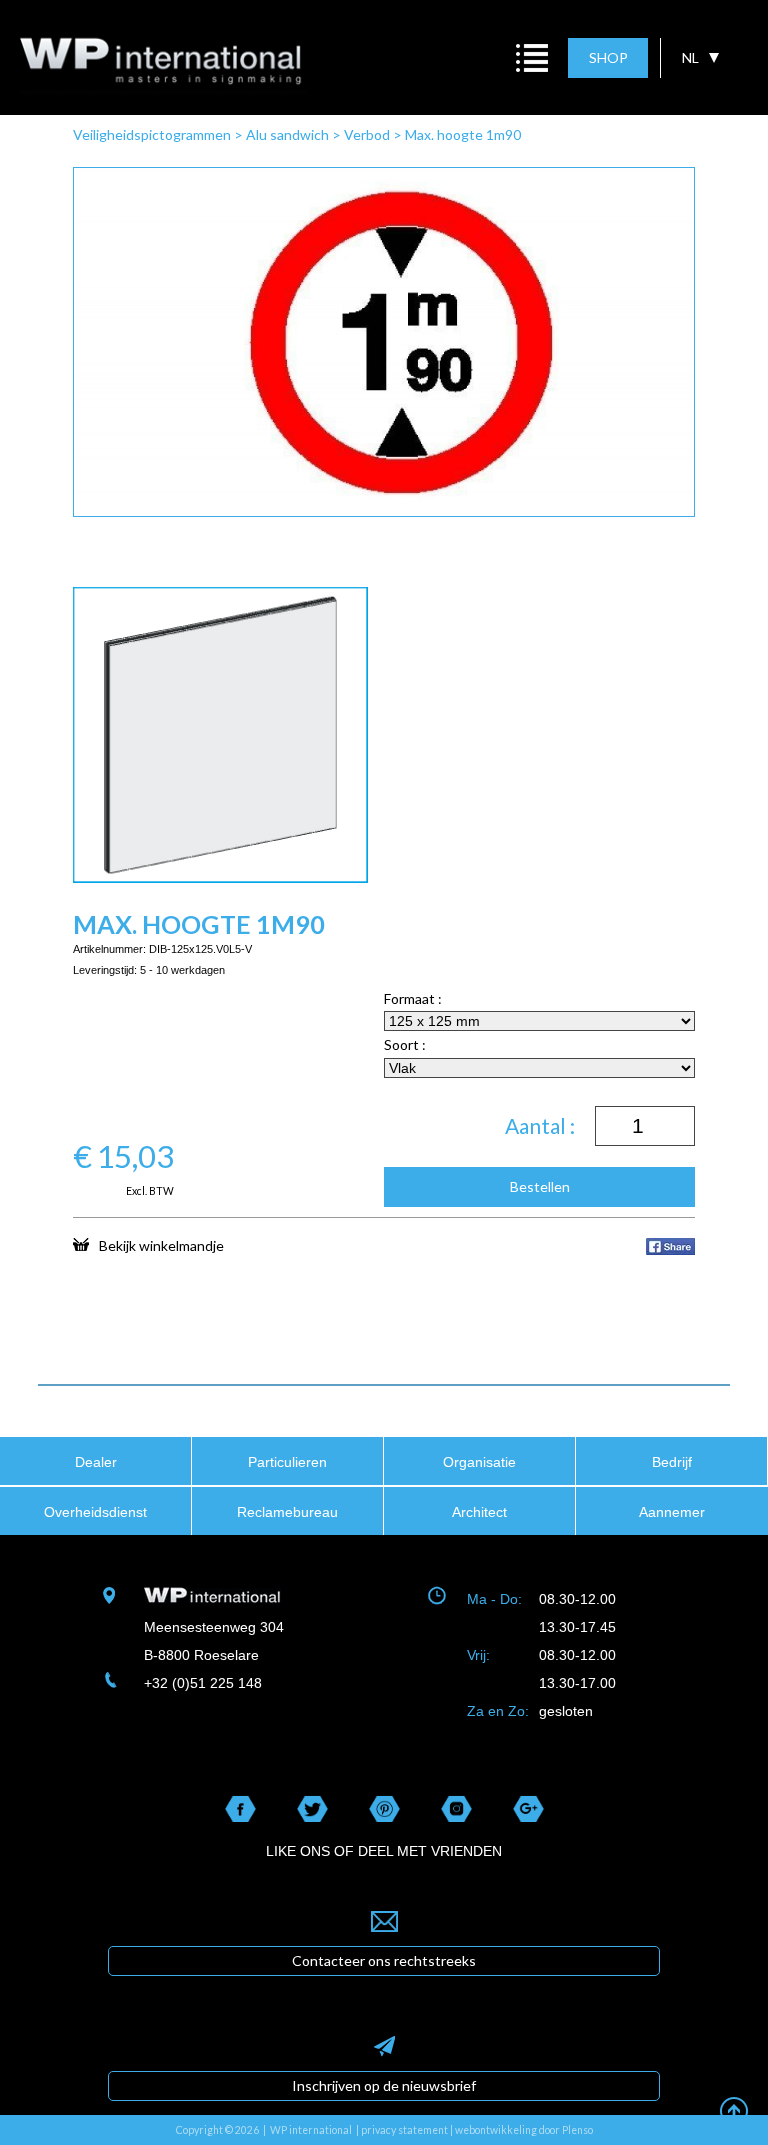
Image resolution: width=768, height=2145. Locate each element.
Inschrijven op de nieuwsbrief (384, 2085)
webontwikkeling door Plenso (524, 2130)
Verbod (367, 134)
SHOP (608, 57)
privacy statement (404, 2130)
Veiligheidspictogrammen (152, 134)
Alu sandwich (287, 134)
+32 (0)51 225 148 (203, 1683)
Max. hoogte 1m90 (463, 134)
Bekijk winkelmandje (161, 1245)
